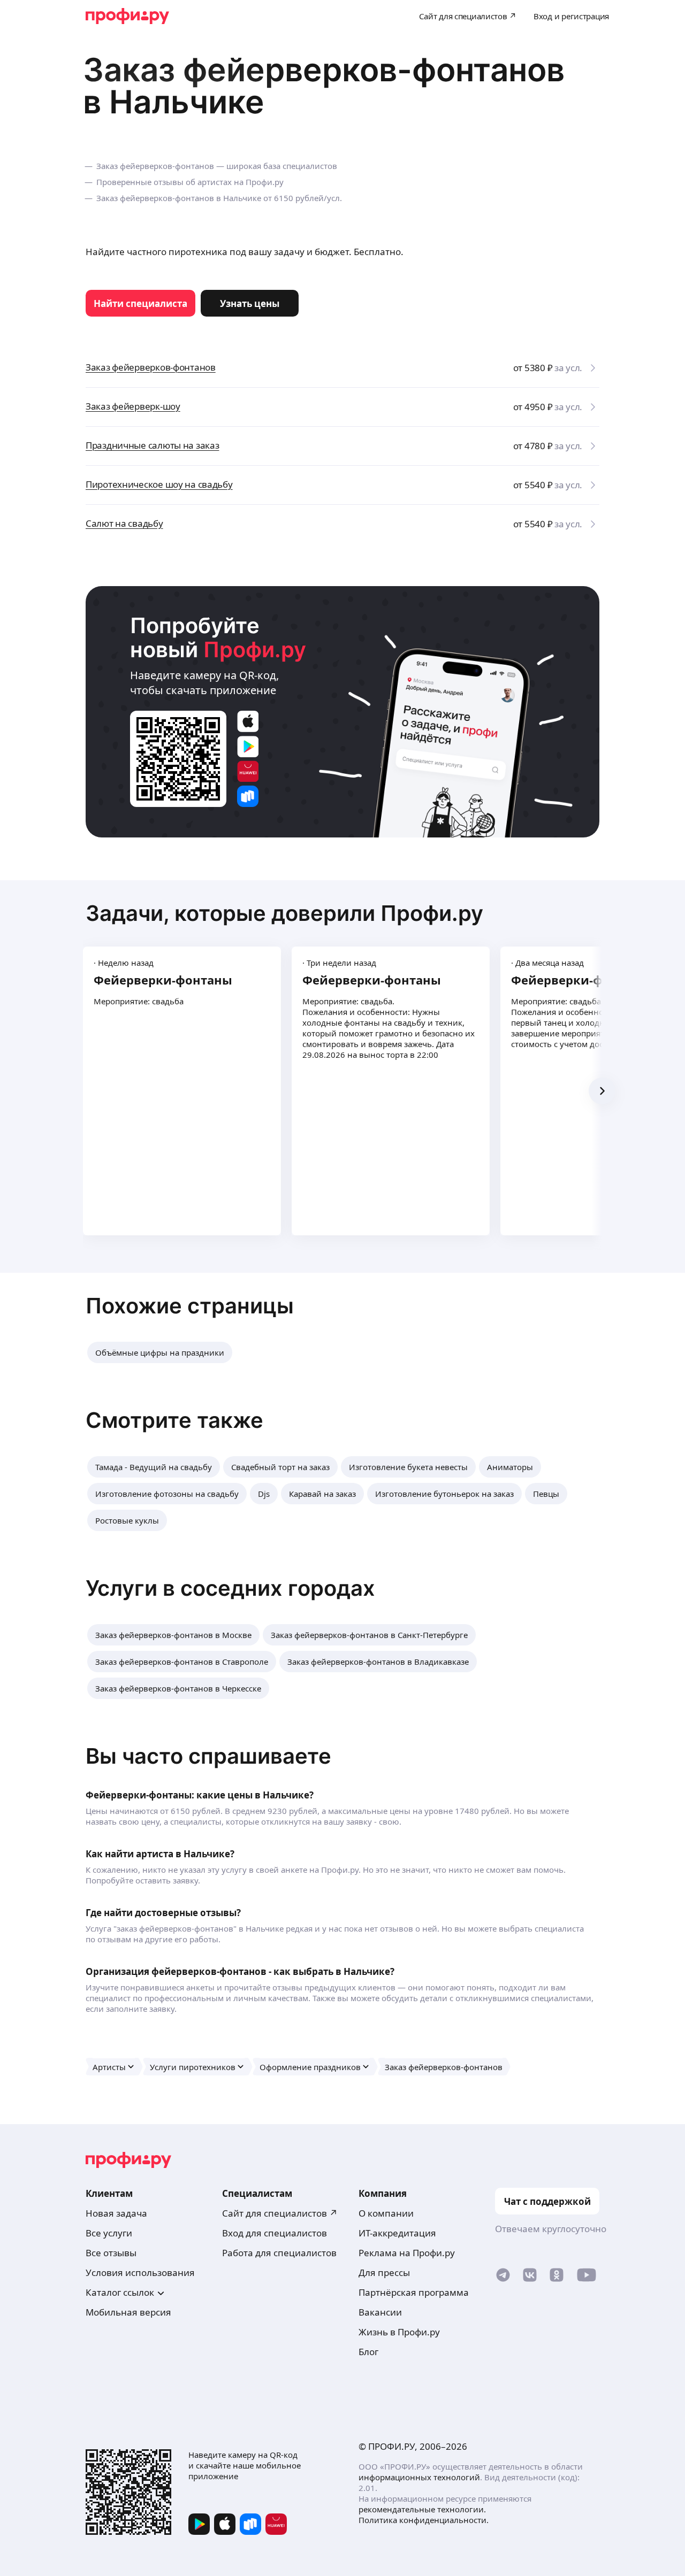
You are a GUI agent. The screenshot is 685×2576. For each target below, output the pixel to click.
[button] (160, 1352)
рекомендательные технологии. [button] (422, 2509)
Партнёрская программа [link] (414, 2292)
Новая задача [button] (116, 2213)
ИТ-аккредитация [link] (397, 2233)
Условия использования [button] (140, 2273)
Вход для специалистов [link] (275, 2233)
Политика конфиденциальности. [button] (424, 2520)
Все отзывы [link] (111, 2253)
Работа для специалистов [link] (279, 2253)
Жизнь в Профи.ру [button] (399, 2332)
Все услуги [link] (109, 2233)
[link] (140, 303)
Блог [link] (368, 2352)
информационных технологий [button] (419, 2477)
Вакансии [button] (380, 2312)
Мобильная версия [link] (128, 2312)
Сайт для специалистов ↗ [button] (280, 2213)
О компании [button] (386, 2213)
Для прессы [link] (384, 2273)
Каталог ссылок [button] (120, 2292)
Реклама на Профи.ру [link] (407, 2253)
